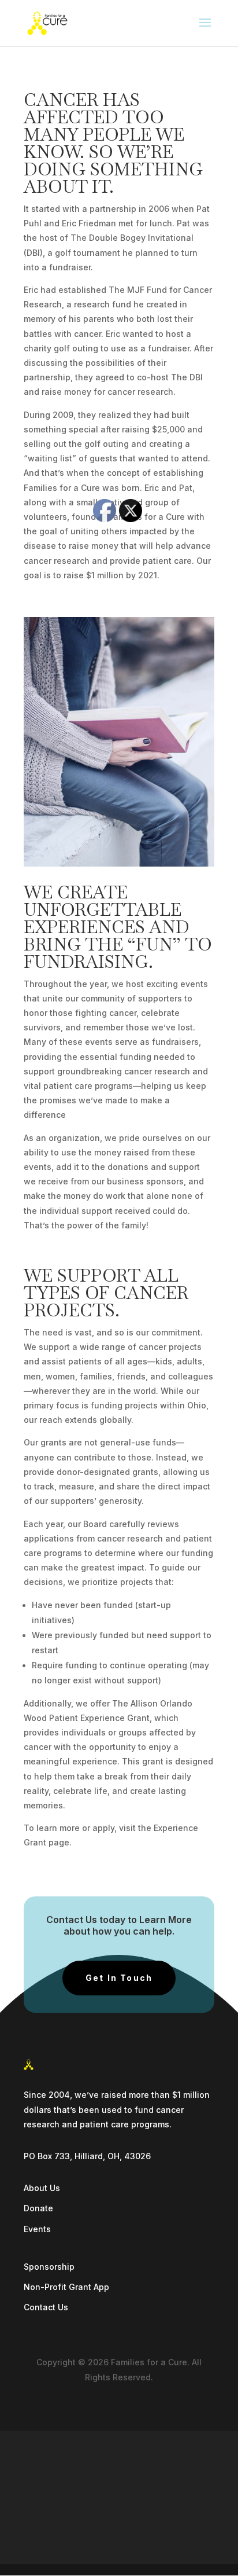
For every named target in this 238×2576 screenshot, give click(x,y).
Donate (38, 2208)
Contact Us (46, 2307)
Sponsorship (49, 2267)
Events (37, 2229)
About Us (42, 2188)
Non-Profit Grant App (66, 2287)
